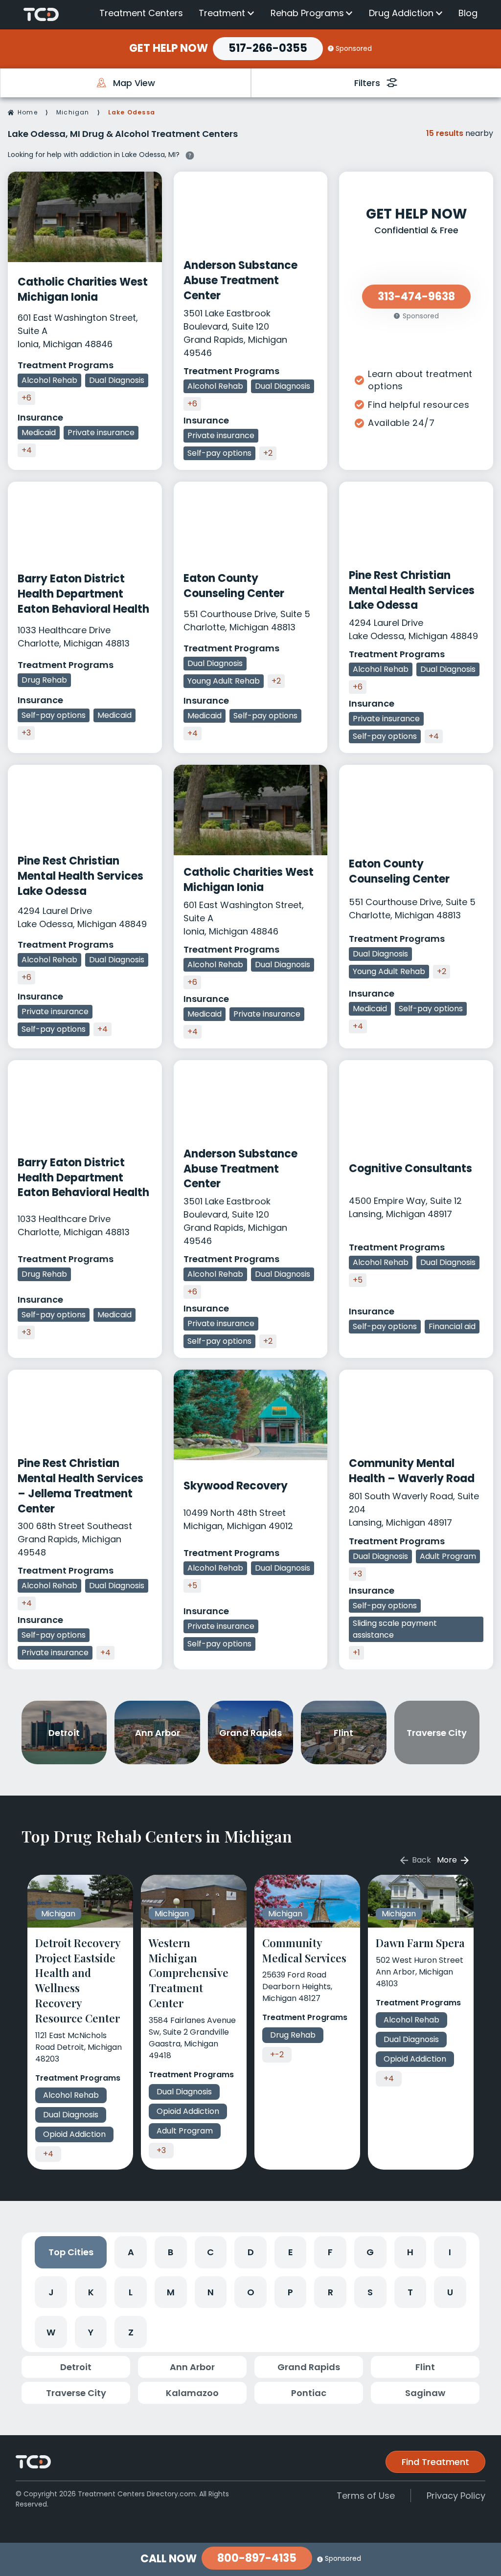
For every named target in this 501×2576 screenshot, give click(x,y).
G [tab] (370, 2252)
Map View (134, 83)
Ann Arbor (192, 2367)
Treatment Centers (141, 13)
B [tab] (171, 2252)
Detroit (76, 2367)
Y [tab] (91, 2332)
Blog (468, 13)
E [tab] (291, 2252)
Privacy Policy (456, 2496)
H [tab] (410, 2252)
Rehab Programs (307, 13)
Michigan (73, 112)
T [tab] (410, 2292)
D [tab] (251, 2252)
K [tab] (91, 2292)
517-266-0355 (268, 48)
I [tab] (450, 2252)
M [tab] (171, 2292)
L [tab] (131, 2292)
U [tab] (450, 2292)
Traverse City (76, 2393)
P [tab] (290, 2292)
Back (421, 1860)
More (448, 1860)
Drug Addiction (401, 13)
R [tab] (330, 2292)
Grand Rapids (309, 2367)
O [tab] (251, 2292)
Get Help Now (169, 48)
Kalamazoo (192, 2393)
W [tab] (51, 2332)
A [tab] (131, 2252)
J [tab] (51, 2292)
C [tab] (210, 2252)
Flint (425, 2367)
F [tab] (330, 2252)
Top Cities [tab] (71, 2252)
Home (28, 112)
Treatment (222, 13)
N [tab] (211, 2292)
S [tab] (370, 2292)
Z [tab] (131, 2332)
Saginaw (425, 2393)
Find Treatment (435, 2462)
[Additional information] (190, 154)
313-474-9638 (416, 297)
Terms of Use (366, 2496)
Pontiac (309, 2393)
